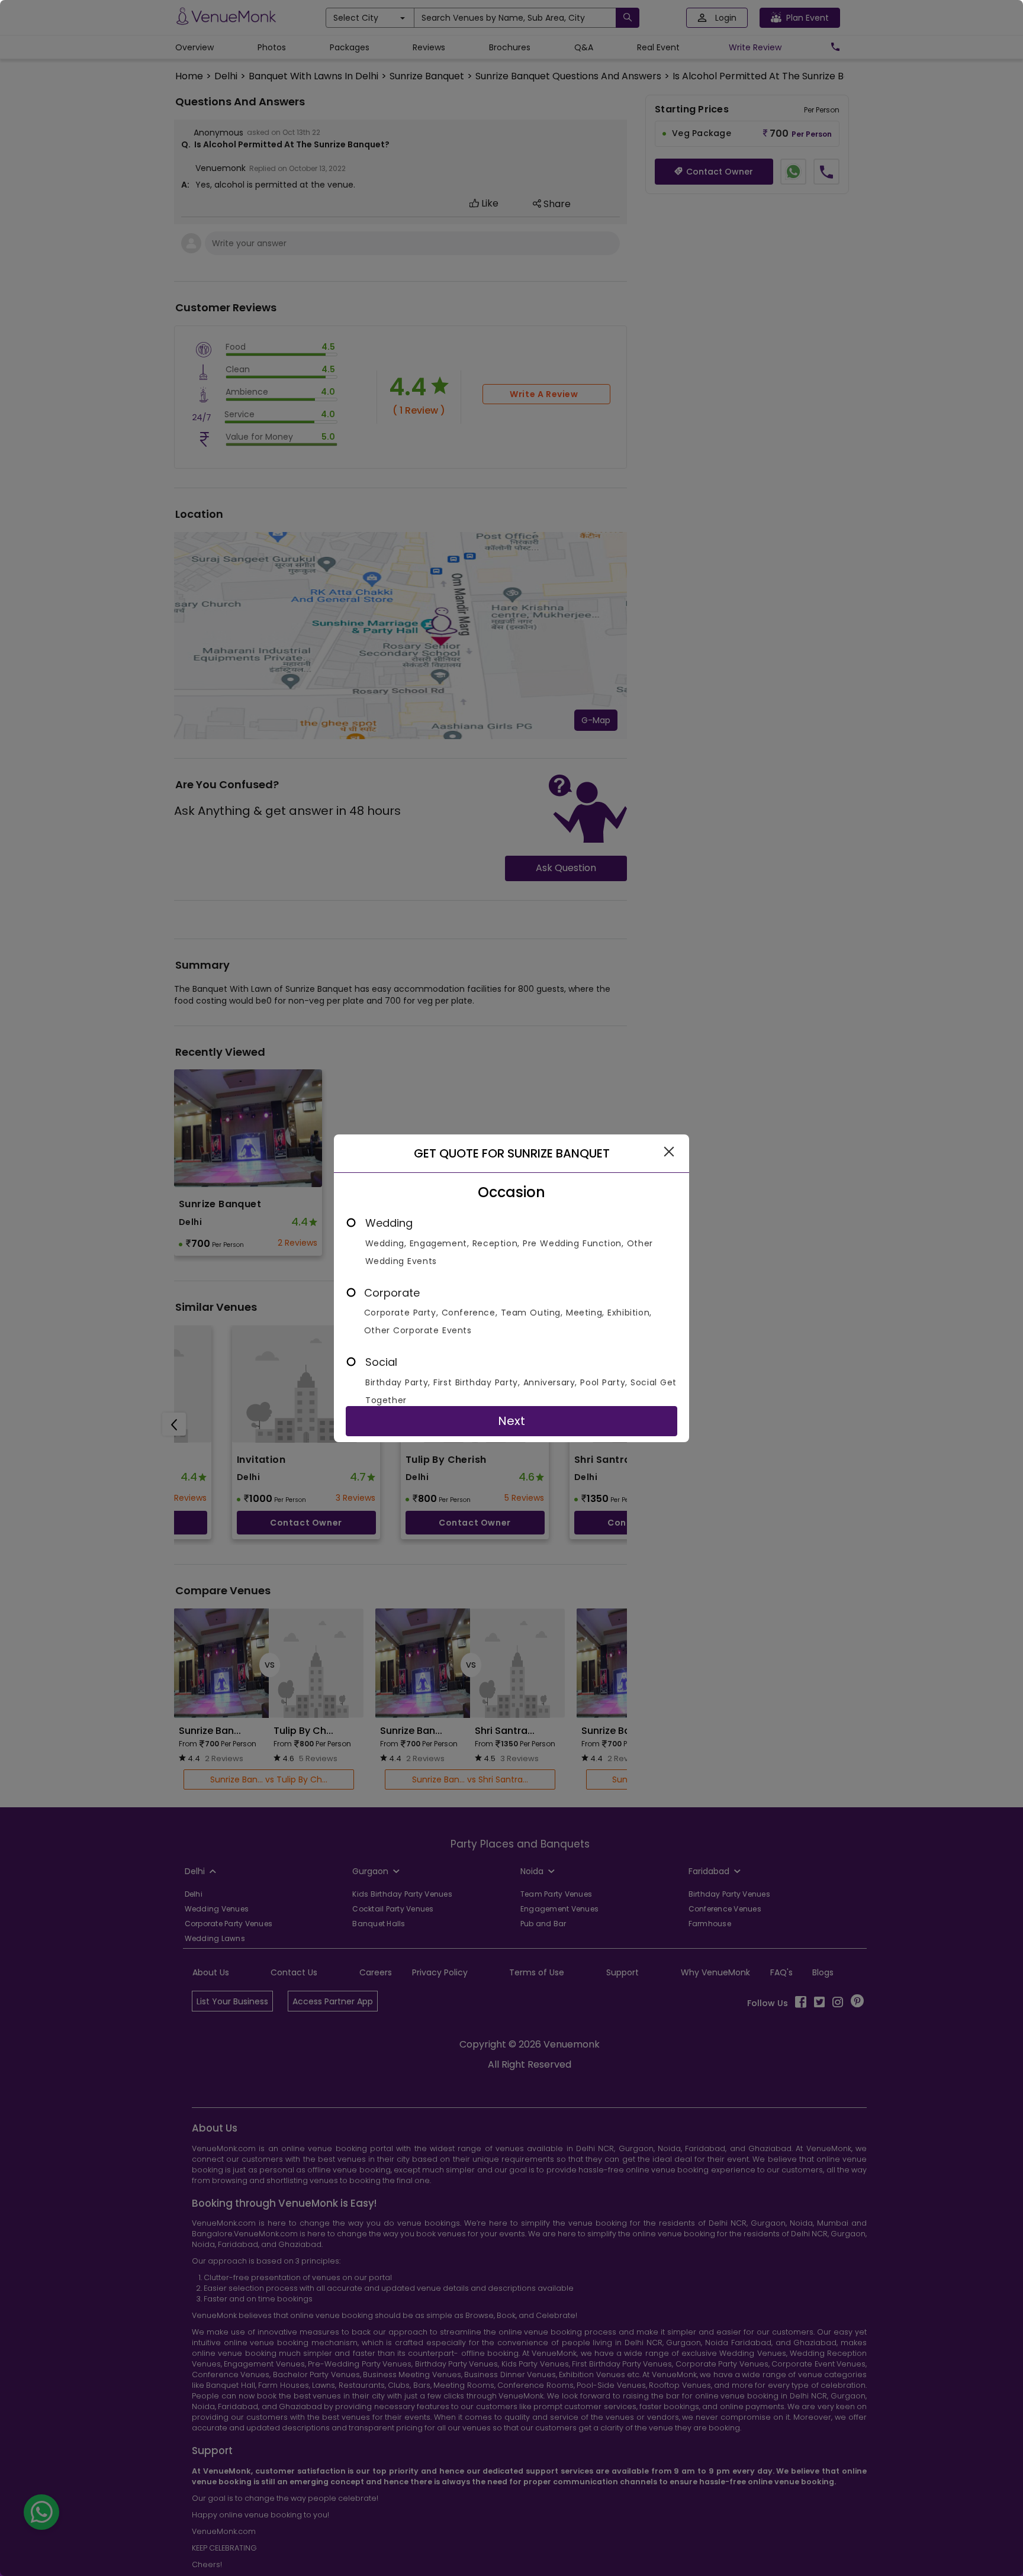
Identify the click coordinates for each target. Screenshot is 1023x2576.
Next (511, 1421)
